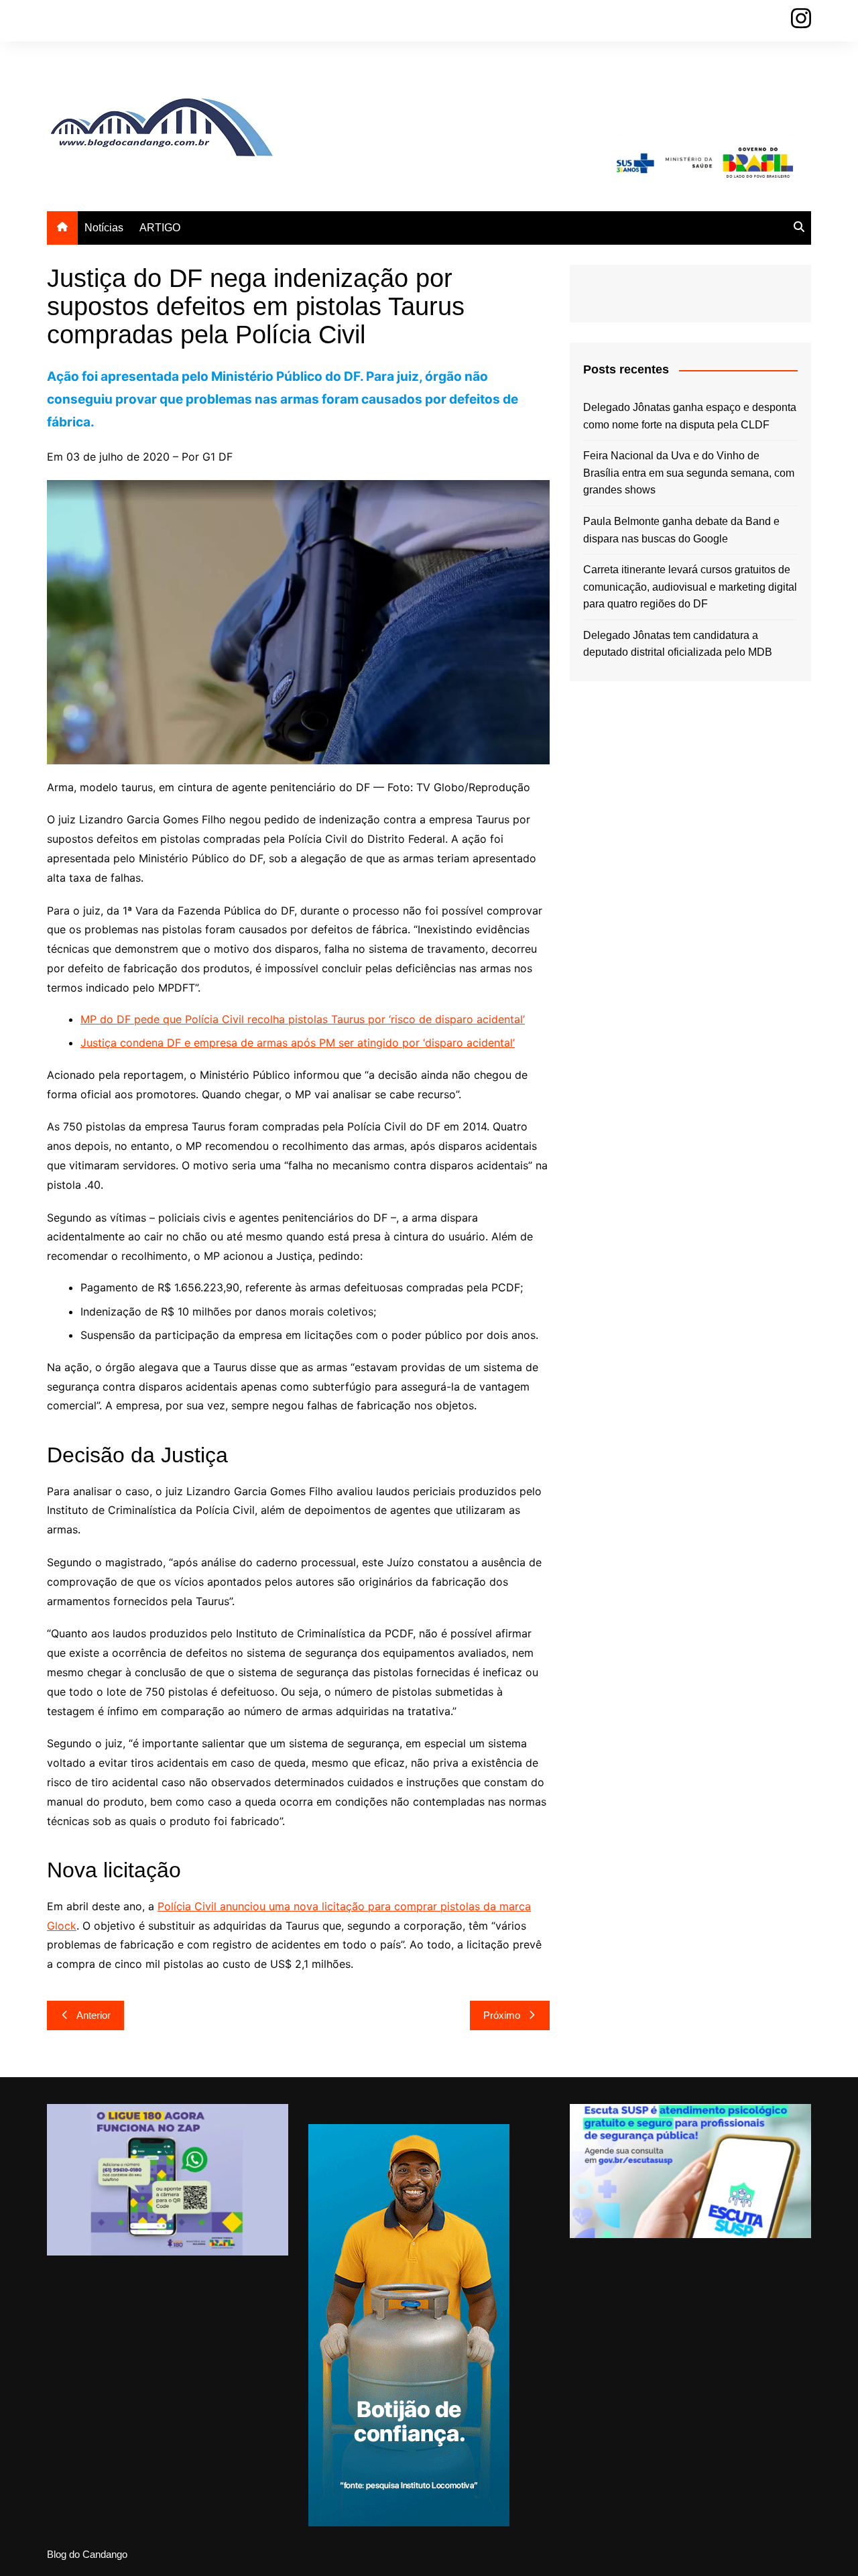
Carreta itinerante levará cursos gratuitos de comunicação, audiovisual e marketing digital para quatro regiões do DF (690, 587)
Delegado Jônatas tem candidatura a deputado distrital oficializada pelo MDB (678, 644)
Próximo (502, 2015)
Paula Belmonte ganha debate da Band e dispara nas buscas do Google (681, 530)
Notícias (104, 228)
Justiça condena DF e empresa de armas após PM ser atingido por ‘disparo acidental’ (298, 1043)
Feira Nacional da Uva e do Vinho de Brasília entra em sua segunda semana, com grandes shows (689, 473)
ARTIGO (160, 228)
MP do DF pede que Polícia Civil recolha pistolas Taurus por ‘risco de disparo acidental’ (303, 1019)
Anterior (94, 2015)
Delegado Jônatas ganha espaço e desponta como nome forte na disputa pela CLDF (690, 416)
